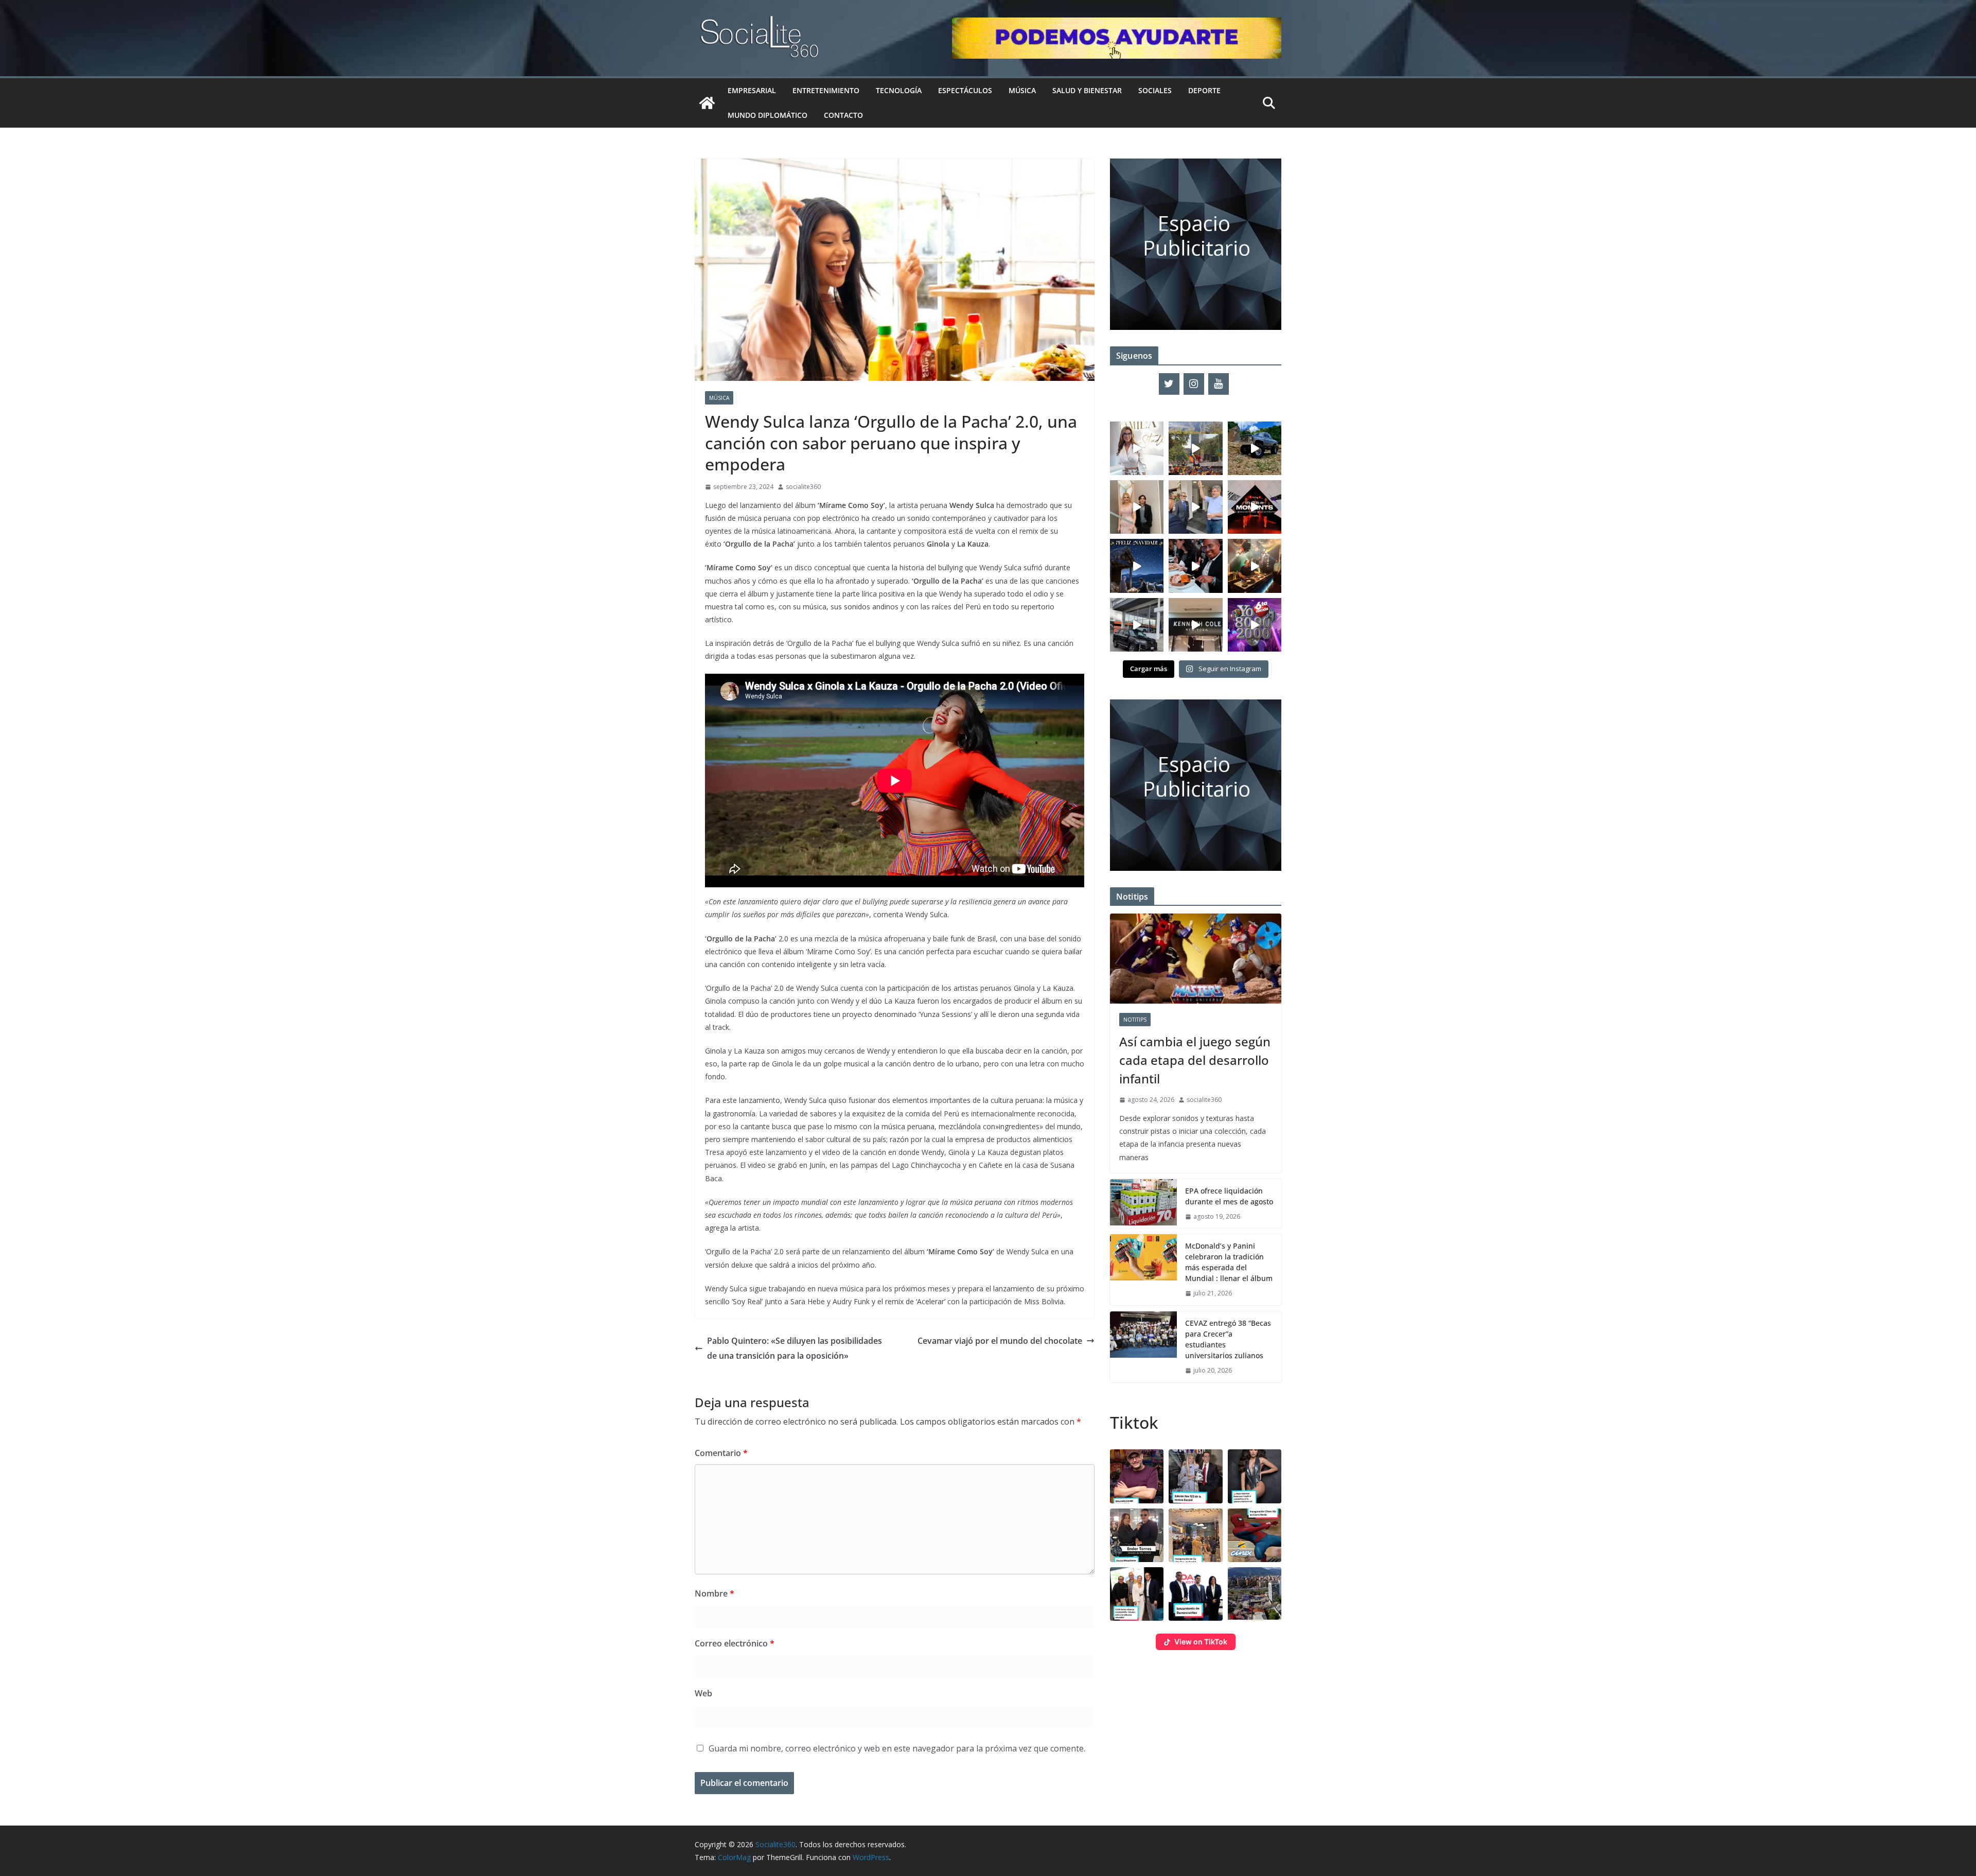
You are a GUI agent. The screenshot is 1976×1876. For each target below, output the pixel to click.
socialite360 (803, 487)
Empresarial (752, 90)
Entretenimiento (826, 90)
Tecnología (899, 90)
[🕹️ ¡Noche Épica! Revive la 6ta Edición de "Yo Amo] (1255, 566)
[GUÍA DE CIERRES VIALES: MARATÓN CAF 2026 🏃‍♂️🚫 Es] (1195, 448)
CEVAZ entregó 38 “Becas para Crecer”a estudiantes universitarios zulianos (1228, 1339)
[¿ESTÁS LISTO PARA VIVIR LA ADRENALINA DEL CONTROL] (1255, 448)
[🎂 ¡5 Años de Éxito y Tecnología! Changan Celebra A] (1137, 625)
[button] (1137, 1476)
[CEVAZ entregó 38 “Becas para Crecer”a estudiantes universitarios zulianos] (1143, 1347)
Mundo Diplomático (768, 115)
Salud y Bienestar (1087, 90)
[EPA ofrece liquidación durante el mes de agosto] (1143, 1204)
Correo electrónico (735, 1643)
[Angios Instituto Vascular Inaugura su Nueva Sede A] (1195, 507)
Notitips (1135, 1020)
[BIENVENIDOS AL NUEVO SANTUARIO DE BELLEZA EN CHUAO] (1137, 448)
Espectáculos (965, 90)
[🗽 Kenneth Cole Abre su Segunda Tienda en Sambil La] (1195, 625)
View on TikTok (1201, 1642)
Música (1022, 90)
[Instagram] (1194, 384)
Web (703, 1693)
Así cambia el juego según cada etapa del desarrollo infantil (1195, 1060)
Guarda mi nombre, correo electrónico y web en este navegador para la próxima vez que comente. (897, 1748)
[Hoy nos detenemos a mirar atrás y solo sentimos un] (1255, 507)
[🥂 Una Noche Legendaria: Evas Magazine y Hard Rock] (1195, 566)
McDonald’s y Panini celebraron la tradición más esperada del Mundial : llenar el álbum (1229, 1262)
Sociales (1155, 90)
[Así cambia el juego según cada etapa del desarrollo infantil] (1196, 959)
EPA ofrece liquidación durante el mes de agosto (1229, 1196)
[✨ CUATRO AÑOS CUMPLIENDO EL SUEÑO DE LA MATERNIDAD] (1137, 507)
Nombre (714, 1593)
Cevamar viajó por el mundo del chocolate (1000, 1341)
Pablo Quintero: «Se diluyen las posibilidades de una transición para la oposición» (795, 1348)
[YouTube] (1219, 384)
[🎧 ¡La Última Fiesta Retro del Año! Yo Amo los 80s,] (1255, 625)
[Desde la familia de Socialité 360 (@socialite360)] (1137, 566)
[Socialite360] (707, 103)
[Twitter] (1169, 384)
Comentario (721, 1453)
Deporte (1204, 90)
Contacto (843, 115)
